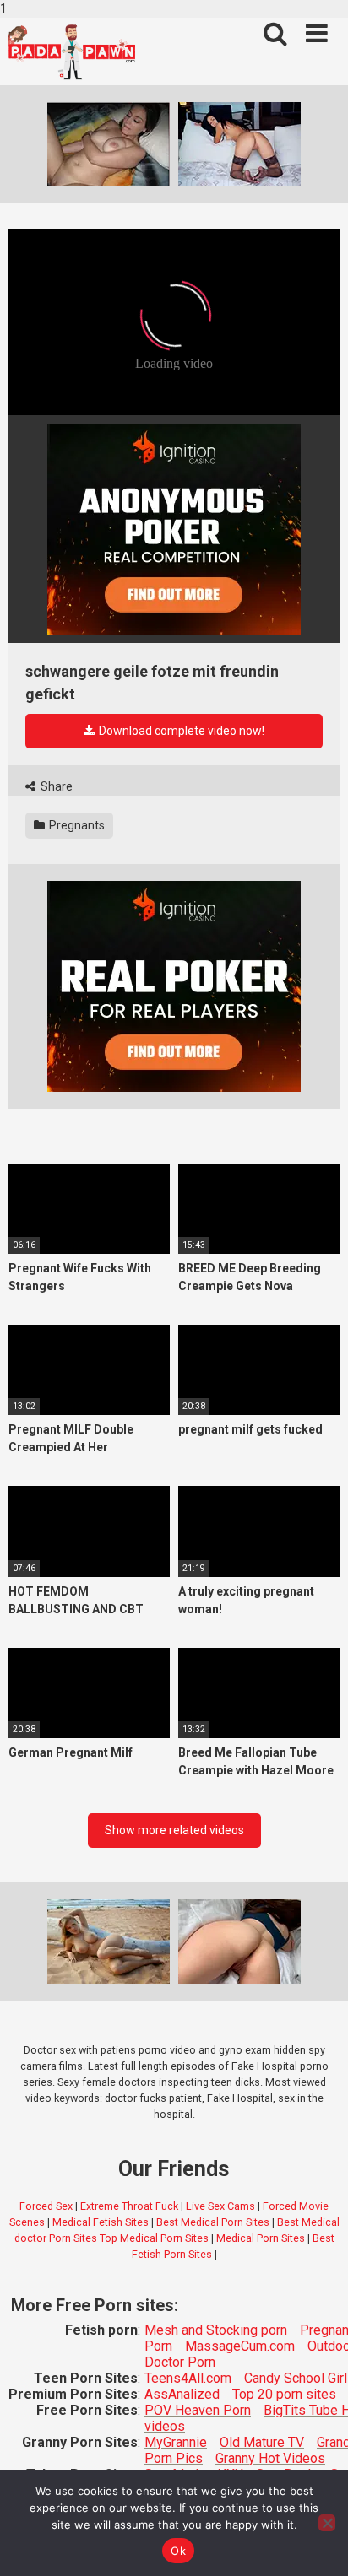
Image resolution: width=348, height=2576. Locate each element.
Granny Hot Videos (270, 2458)
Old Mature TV (262, 2442)
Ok (178, 2551)
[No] (327, 2523)
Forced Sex (46, 2206)
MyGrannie (176, 2442)
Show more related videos (174, 1830)
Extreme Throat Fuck (129, 2206)
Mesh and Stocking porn (216, 2330)
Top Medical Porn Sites (154, 2238)
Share (55, 786)
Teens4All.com (188, 2378)
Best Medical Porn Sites (213, 2222)
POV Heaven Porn (198, 2410)
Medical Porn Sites (261, 2238)
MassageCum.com (240, 2346)
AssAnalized (182, 2394)
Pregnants (76, 825)
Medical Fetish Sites (101, 2222)
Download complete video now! (180, 731)
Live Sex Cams (220, 2206)
